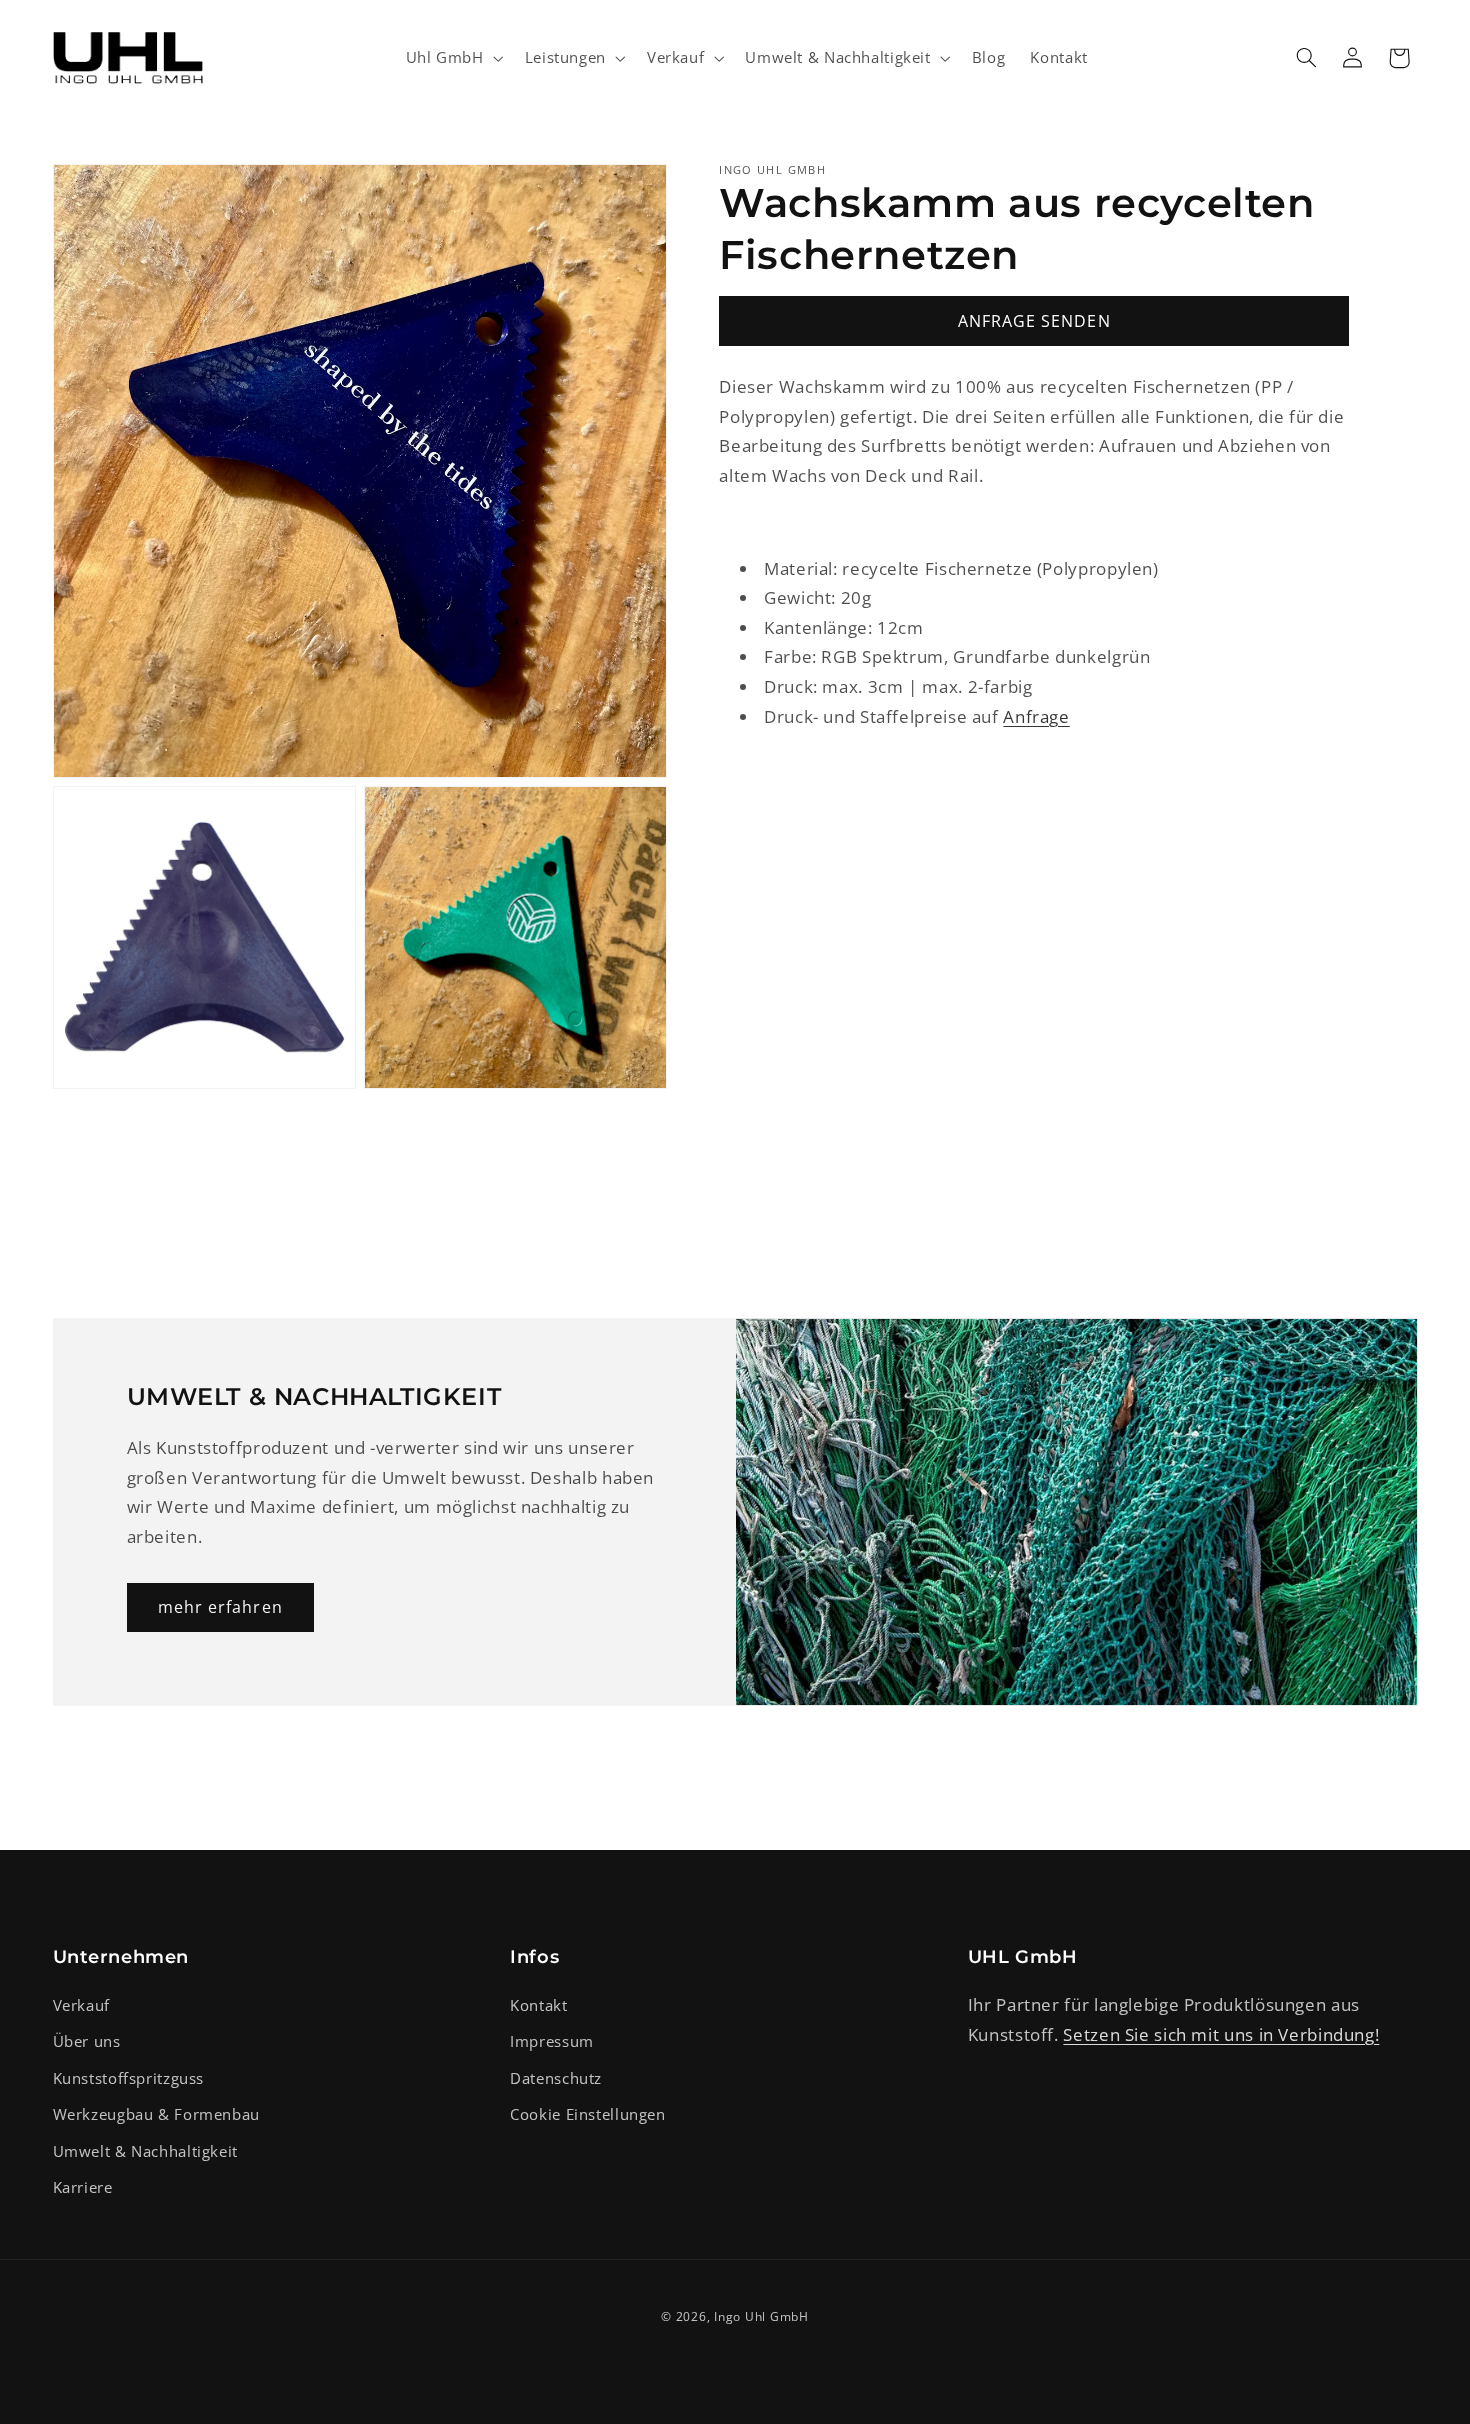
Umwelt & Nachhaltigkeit (146, 2151)
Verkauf (81, 2005)
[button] (452, 58)
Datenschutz (556, 2078)
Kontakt (538, 2005)
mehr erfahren (220, 1607)
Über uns (87, 2042)
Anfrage (1036, 715)
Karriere (83, 2187)
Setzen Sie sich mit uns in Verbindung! (1221, 2034)
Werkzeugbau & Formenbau (157, 2114)
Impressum (552, 2042)
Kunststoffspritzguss (129, 2078)
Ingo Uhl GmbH (761, 2316)
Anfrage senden (1034, 320)
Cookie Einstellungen (588, 2114)
